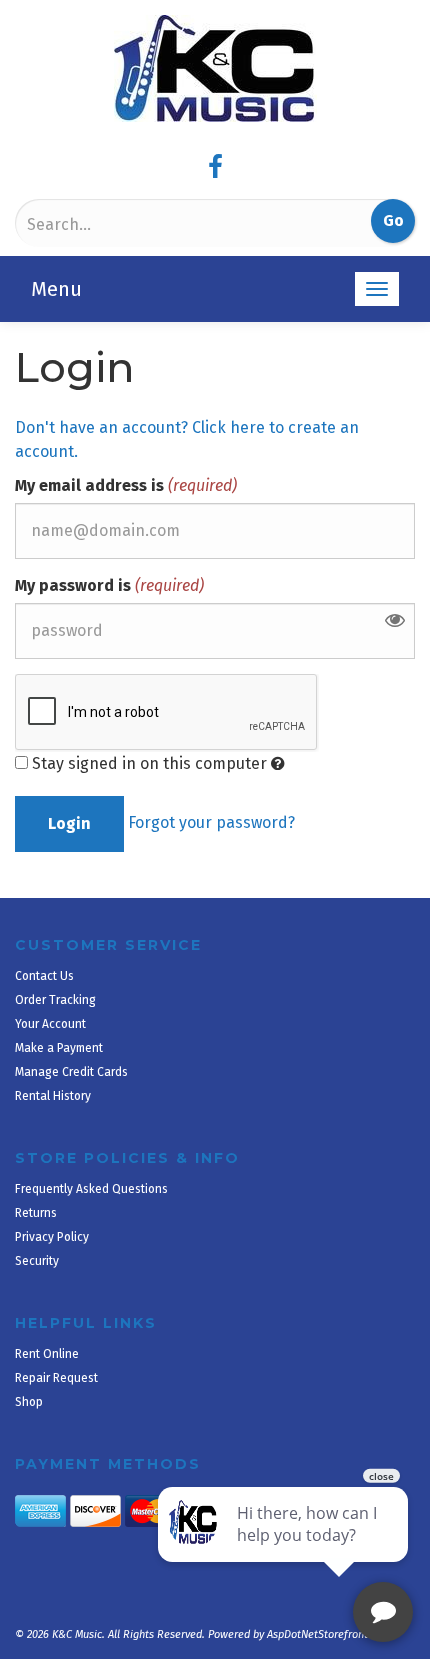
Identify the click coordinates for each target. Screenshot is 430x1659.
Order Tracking (55, 1000)
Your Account (50, 1024)
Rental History (53, 1096)
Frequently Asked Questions (91, 1189)
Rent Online (47, 1354)
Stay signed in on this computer (149, 763)
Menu (56, 289)
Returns (36, 1213)
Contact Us (44, 976)
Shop (29, 1402)
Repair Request (56, 1378)
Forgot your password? (211, 823)
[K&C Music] (215, 68)
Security (37, 1261)
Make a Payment (59, 1048)
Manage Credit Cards (71, 1072)
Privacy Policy (52, 1237)
